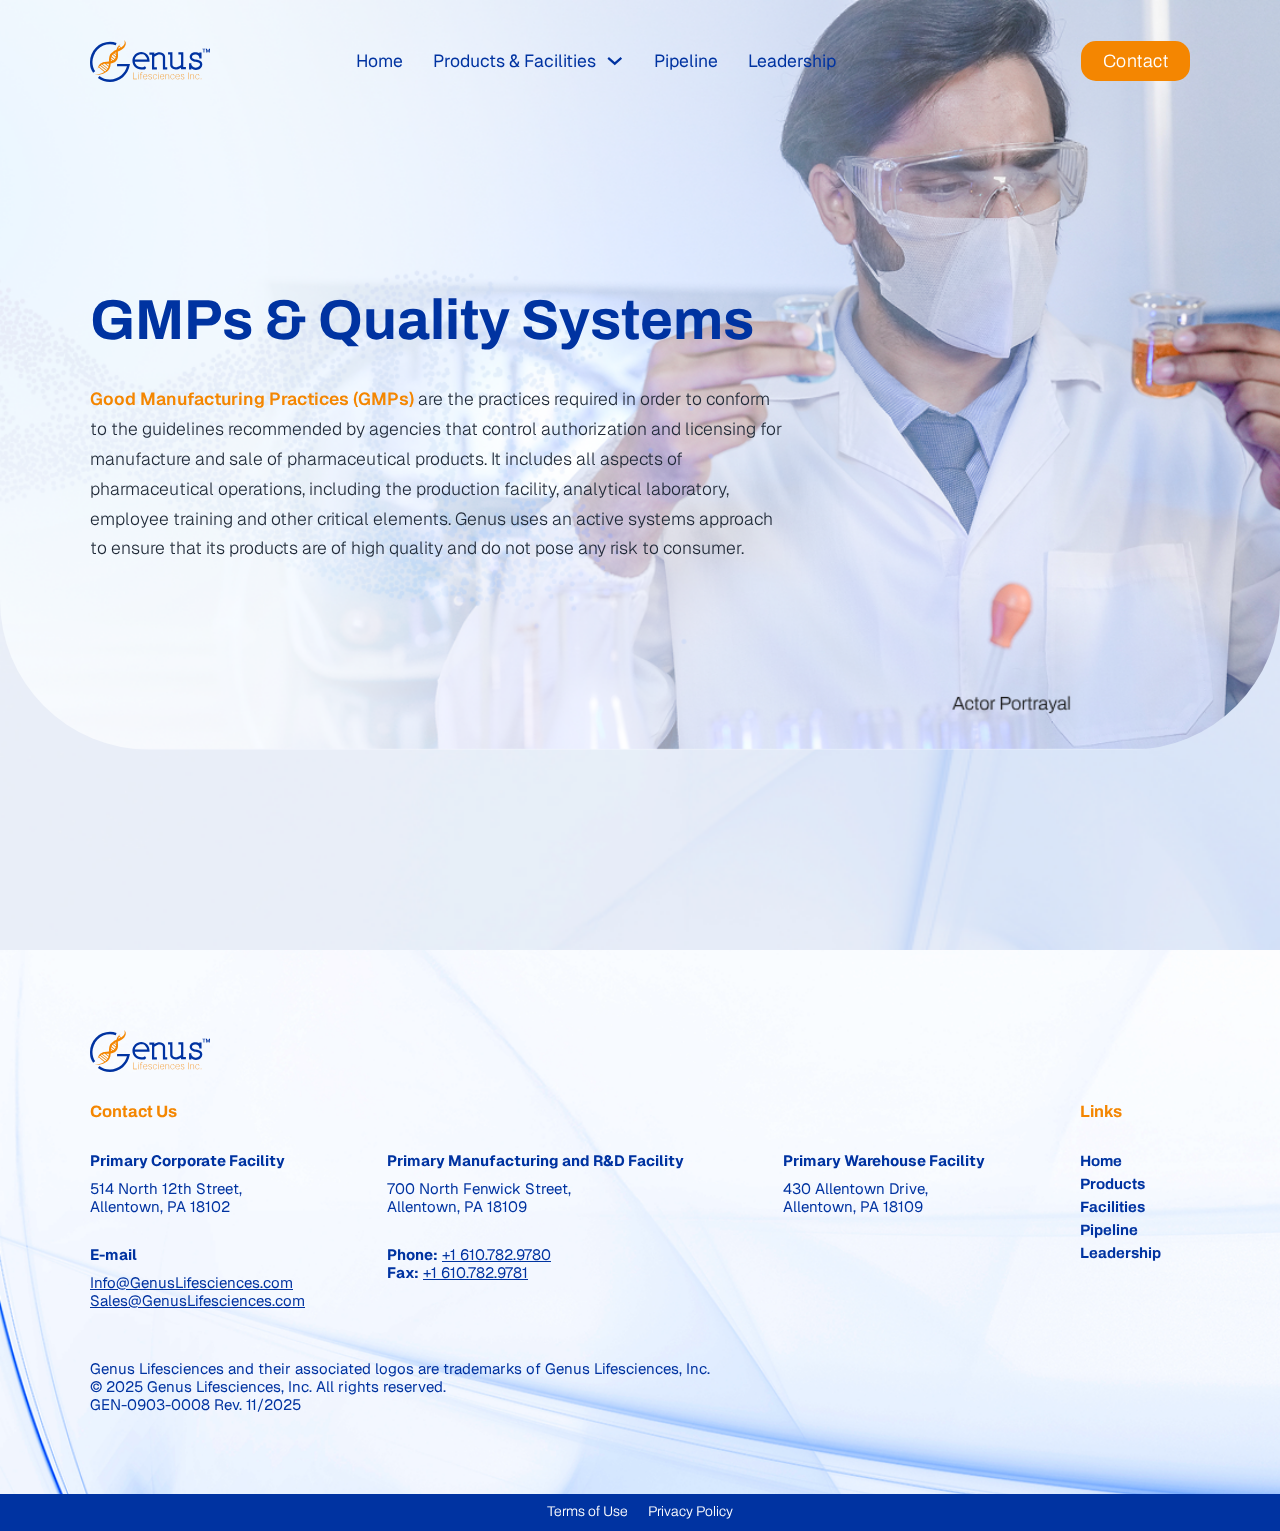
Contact (1136, 61)
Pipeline (686, 60)
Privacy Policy (690, 1511)
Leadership (792, 60)
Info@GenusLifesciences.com (191, 1282)
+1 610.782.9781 (475, 1272)
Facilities (1112, 1207)
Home (379, 60)
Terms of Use (587, 1511)
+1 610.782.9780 (496, 1254)
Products (1112, 1184)
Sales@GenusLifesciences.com (197, 1300)
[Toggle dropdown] (615, 61)
